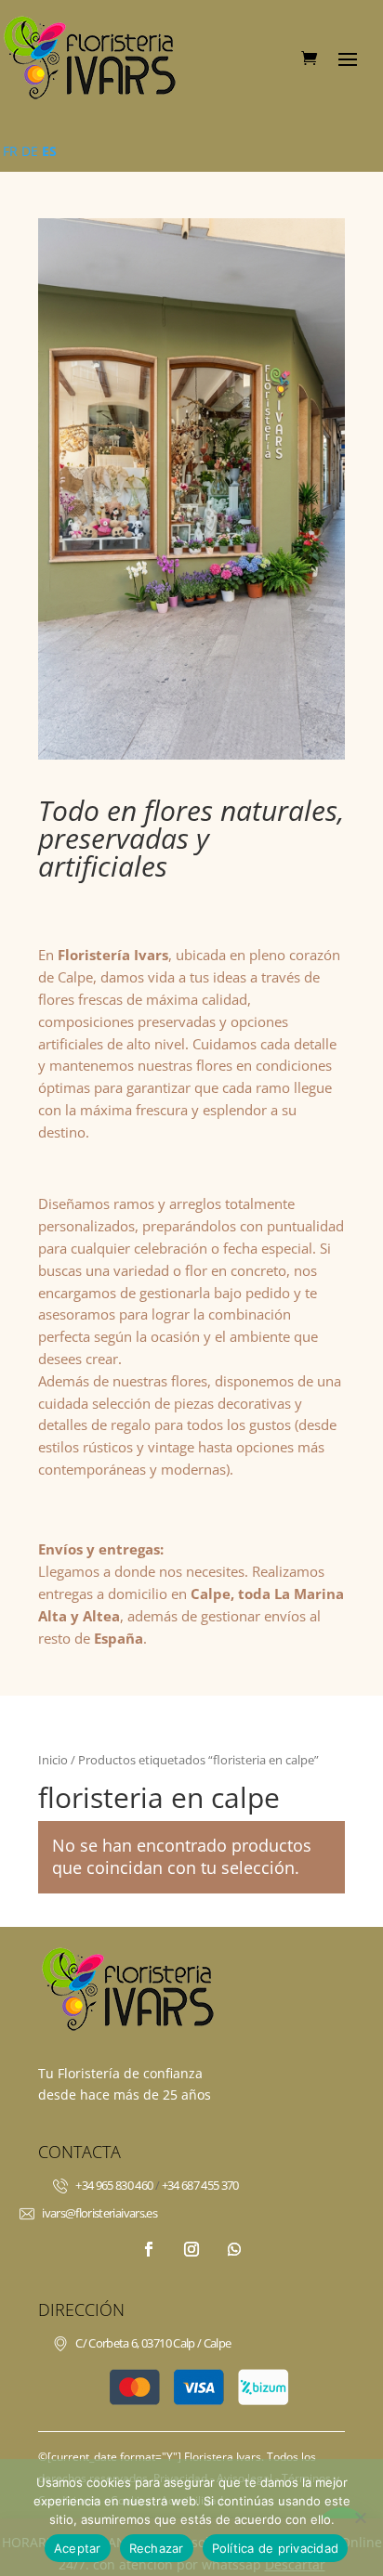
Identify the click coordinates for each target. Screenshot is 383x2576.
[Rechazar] (360, 2517)
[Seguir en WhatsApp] (234, 2249)
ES (49, 151)
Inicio (53, 1760)
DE (30, 151)
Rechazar (157, 2548)
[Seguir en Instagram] (191, 2249)
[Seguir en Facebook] (149, 2249)
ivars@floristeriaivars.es (99, 2213)
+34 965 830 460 (114, 2185)
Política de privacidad (276, 2548)
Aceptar (78, 2548)
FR (10, 151)
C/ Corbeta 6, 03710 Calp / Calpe (153, 2343)
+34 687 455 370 (200, 2185)
